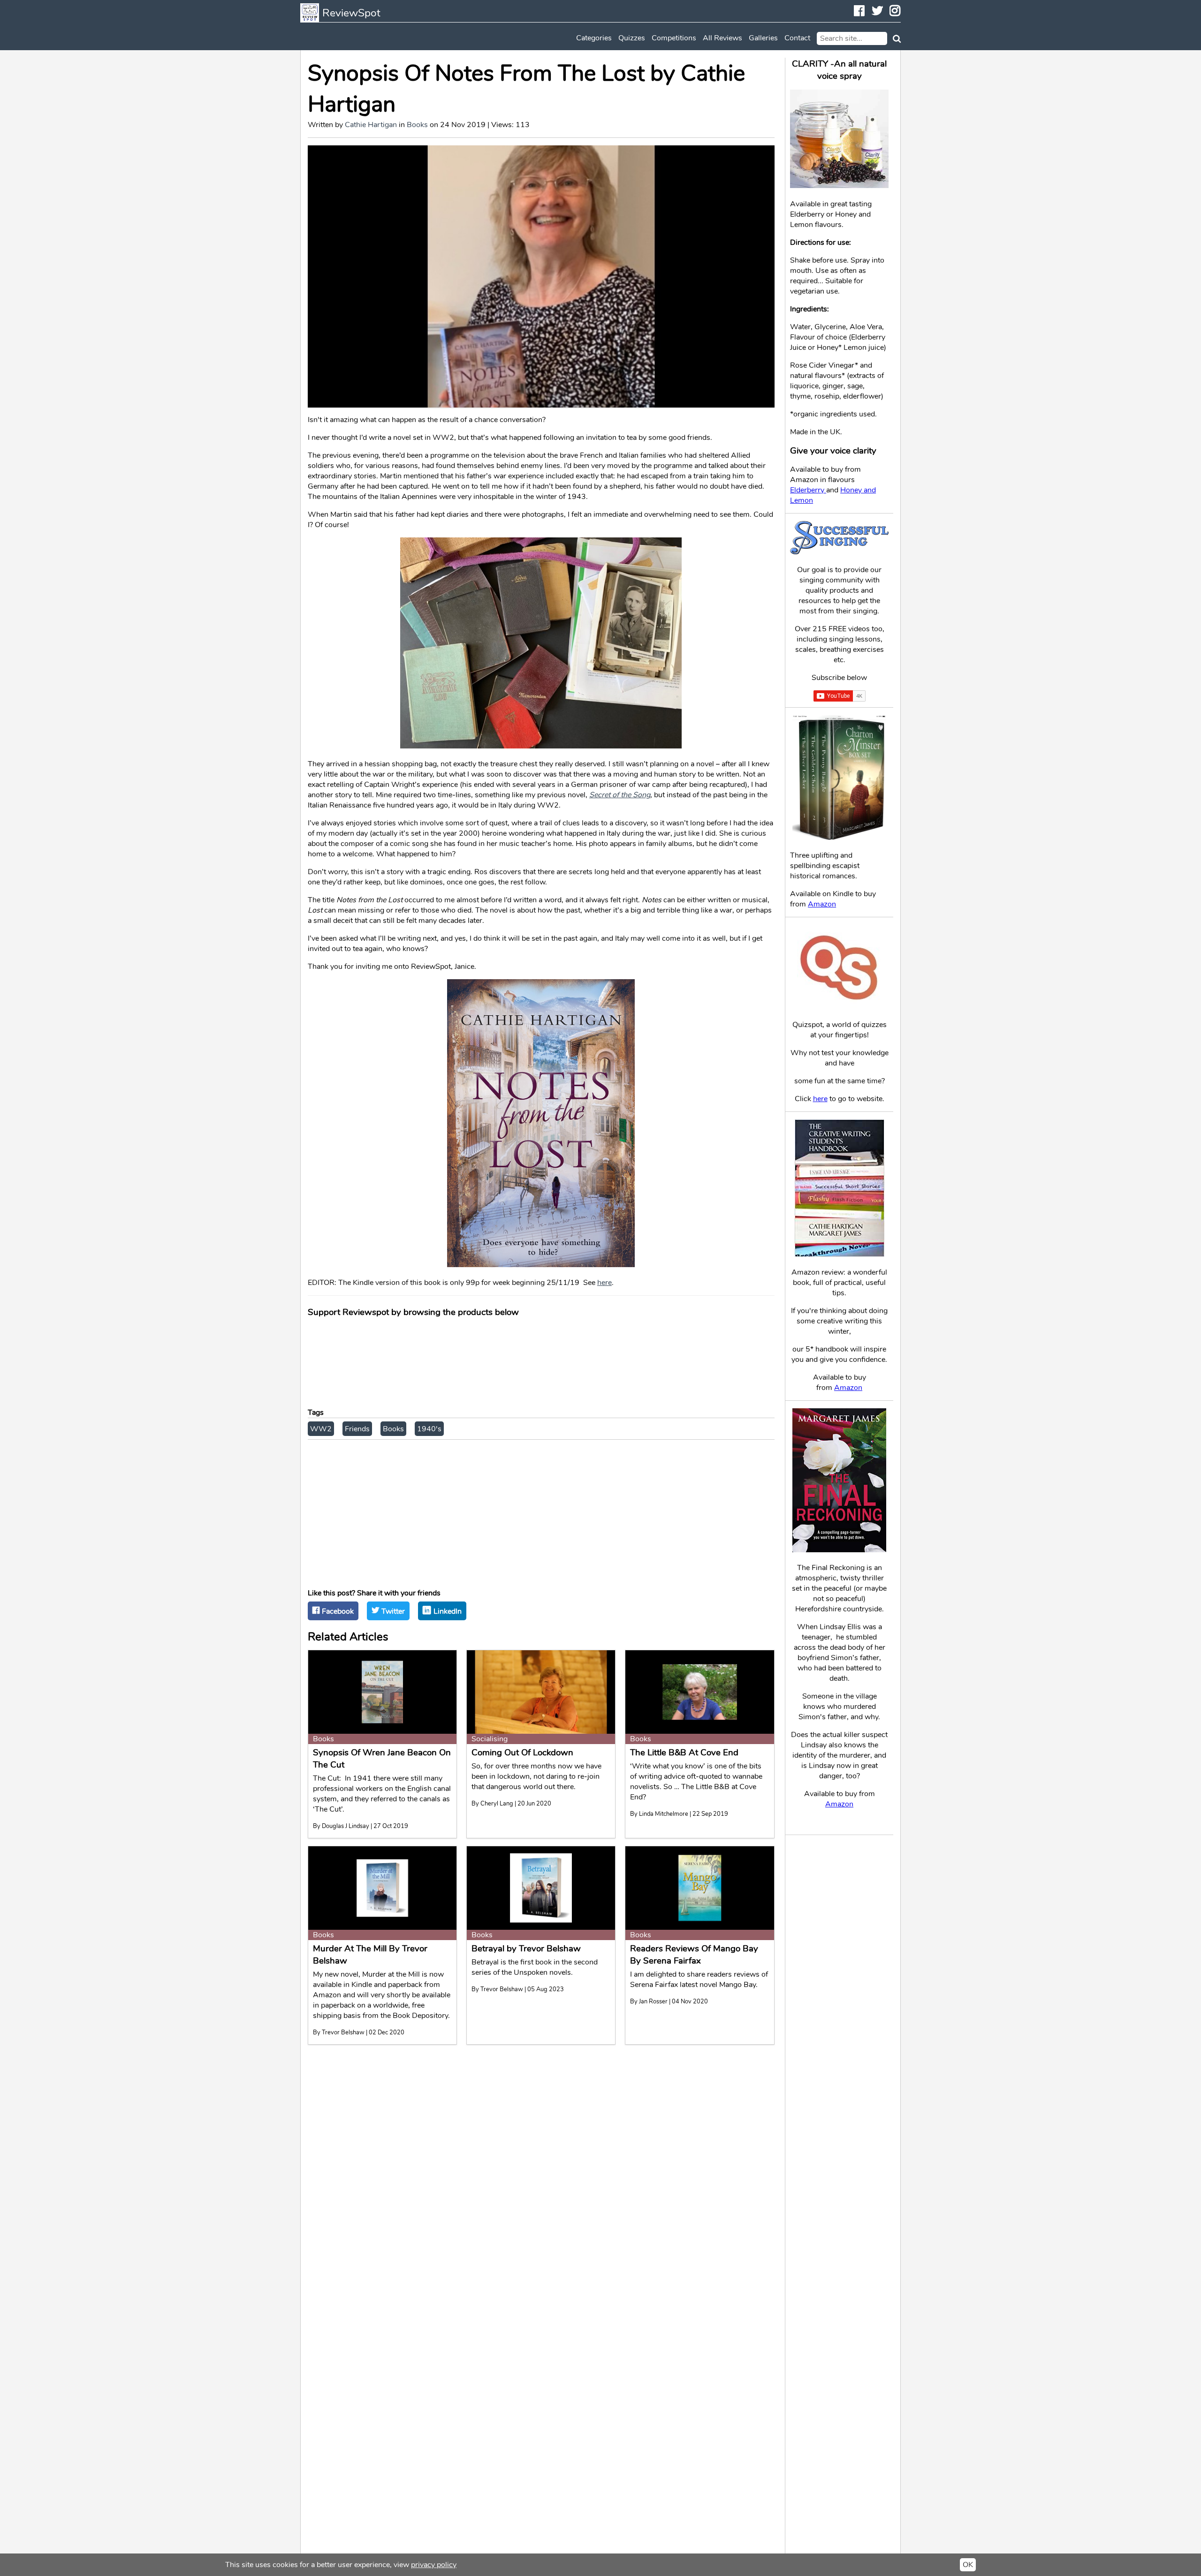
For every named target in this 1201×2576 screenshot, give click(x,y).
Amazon (822, 904)
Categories (594, 38)
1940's (429, 1429)
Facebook (865, 12)
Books (417, 125)
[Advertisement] (541, 1511)
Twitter (877, 12)
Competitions (674, 38)
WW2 (321, 1429)
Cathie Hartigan (371, 125)
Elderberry (808, 490)
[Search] (895, 38)
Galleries (763, 38)
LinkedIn (448, 1611)
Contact (797, 38)
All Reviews (722, 38)
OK (968, 2565)
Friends (357, 1429)
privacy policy (434, 2565)
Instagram (901, 12)
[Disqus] (541, 2169)
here (604, 1283)
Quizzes (632, 38)
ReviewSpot (351, 13)
